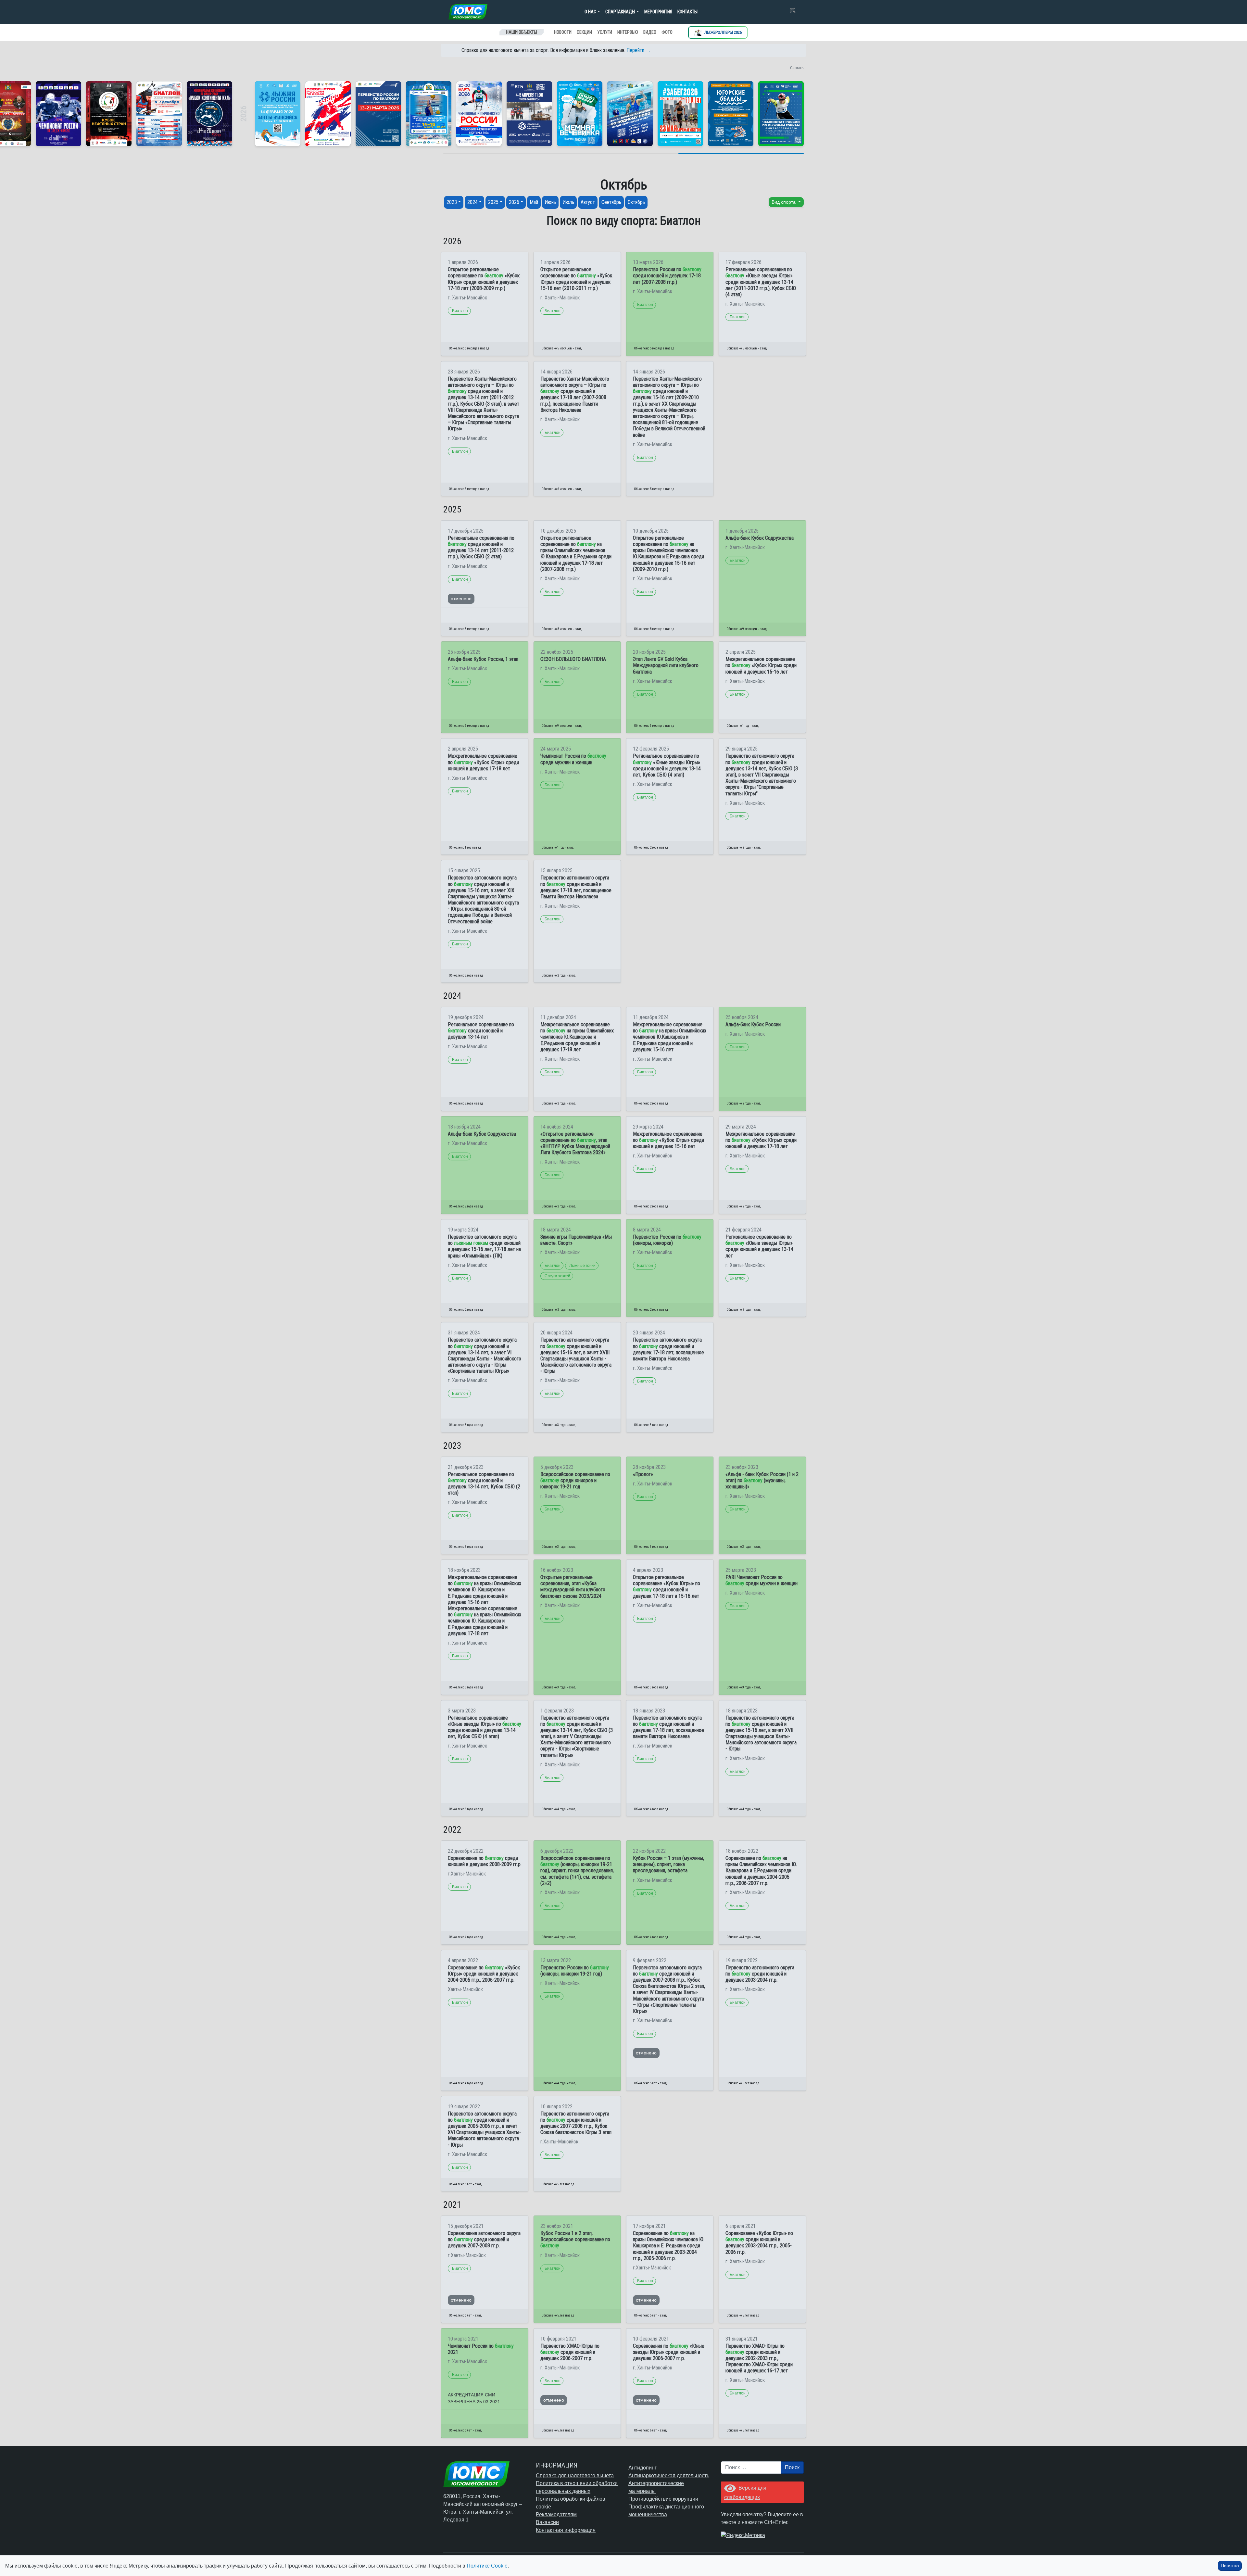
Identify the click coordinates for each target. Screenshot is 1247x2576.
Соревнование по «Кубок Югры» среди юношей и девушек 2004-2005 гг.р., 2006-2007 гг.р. (484, 1974)
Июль (568, 202)
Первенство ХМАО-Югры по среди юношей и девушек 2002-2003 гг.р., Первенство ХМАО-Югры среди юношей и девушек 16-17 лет (759, 2358)
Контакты (687, 12)
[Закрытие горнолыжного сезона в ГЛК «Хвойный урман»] (580, 114)
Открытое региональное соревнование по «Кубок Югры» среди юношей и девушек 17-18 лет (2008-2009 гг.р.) (484, 279)
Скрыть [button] (797, 68)
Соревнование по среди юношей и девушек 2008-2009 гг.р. (485, 1861)
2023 (452, 202)
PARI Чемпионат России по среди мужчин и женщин (762, 1580)
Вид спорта (784, 202)
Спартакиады (620, 12)
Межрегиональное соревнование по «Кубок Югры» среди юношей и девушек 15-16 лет (761, 665)
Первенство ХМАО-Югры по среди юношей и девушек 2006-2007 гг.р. (570, 2352)
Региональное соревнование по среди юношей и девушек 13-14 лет (481, 1031)
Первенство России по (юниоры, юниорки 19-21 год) (575, 1971)
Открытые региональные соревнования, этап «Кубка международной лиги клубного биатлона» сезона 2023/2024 (573, 1587)
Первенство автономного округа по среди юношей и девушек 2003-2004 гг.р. (760, 1974)
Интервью (628, 32)
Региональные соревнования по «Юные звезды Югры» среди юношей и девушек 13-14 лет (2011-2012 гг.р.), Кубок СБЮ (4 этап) (761, 282)
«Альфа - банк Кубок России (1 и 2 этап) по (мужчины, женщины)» (762, 1480)
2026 (514, 202)
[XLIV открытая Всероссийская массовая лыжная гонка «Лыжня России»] (278, 114)
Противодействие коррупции (663, 2499)
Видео (650, 32)
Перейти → (639, 50)
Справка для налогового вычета (575, 2475)
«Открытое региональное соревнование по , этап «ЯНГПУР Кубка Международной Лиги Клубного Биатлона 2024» (575, 1143)
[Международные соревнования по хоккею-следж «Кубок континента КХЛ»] (209, 114)
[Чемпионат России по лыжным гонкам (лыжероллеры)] (781, 114)
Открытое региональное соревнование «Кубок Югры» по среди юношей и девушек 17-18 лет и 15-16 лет (667, 1587)
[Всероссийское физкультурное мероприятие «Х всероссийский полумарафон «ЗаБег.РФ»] (680, 114)
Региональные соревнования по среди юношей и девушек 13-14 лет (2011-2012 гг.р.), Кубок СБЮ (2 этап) (481, 547)
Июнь (550, 202)
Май (534, 202)
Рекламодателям (556, 2514)
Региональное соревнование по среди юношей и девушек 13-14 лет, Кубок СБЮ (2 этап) (484, 1484)
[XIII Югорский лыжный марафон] (529, 114)
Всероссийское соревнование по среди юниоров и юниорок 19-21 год (575, 1480)
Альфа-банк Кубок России (753, 1024)
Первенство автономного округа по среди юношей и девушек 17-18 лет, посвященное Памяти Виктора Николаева (576, 887)
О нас (590, 12)
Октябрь (636, 202)
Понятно (1230, 2566)
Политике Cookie (487, 2566)
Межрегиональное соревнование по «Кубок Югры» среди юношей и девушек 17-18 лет (483, 762)
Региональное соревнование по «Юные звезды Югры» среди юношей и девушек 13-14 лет (759, 1246)
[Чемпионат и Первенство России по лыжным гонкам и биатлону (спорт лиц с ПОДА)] (479, 114)
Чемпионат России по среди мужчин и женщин (573, 759)
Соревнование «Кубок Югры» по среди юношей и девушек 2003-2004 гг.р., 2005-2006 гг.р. (759, 2243)
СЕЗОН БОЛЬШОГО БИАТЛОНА (573, 659)
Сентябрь (611, 202)
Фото (667, 32)
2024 (472, 202)
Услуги (605, 32)
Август (588, 202)
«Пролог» (643, 1474)
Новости (563, 32)
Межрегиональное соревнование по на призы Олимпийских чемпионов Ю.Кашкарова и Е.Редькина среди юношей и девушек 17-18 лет (577, 1037)
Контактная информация (566, 2530)
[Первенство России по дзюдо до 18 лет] (328, 114)
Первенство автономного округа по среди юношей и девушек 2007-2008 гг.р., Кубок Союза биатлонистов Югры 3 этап (576, 2123)
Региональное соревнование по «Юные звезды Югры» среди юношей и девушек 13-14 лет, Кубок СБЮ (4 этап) (667, 765)
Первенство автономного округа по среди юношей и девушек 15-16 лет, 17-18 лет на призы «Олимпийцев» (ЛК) (484, 1246)
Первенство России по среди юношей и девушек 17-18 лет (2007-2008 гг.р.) (667, 276)
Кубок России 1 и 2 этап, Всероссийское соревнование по (575, 2239)
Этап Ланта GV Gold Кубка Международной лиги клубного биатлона (666, 665)
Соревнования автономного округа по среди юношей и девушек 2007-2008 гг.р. (484, 2239)
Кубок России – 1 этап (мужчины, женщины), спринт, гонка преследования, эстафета (668, 1864)
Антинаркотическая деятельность (669, 2475)
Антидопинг (642, 2468)
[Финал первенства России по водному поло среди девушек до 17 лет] (630, 114)
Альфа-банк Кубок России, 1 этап (483, 659)
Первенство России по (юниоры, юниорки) (667, 1240)
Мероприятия (658, 12)
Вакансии (547, 2522)
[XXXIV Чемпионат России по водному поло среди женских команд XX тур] (429, 114)
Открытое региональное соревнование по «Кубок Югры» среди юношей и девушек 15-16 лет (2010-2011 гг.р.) (576, 279)
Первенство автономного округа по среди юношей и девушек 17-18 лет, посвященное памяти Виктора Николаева (668, 1349)
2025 (493, 202)
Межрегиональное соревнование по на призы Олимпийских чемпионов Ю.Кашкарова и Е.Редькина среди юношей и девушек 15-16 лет (670, 1037)
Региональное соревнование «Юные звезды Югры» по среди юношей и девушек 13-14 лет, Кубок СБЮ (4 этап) (485, 1727)
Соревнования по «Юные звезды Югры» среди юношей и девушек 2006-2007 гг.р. (669, 2352)
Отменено (461, 599)
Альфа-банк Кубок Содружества (760, 538)
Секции (584, 32)
